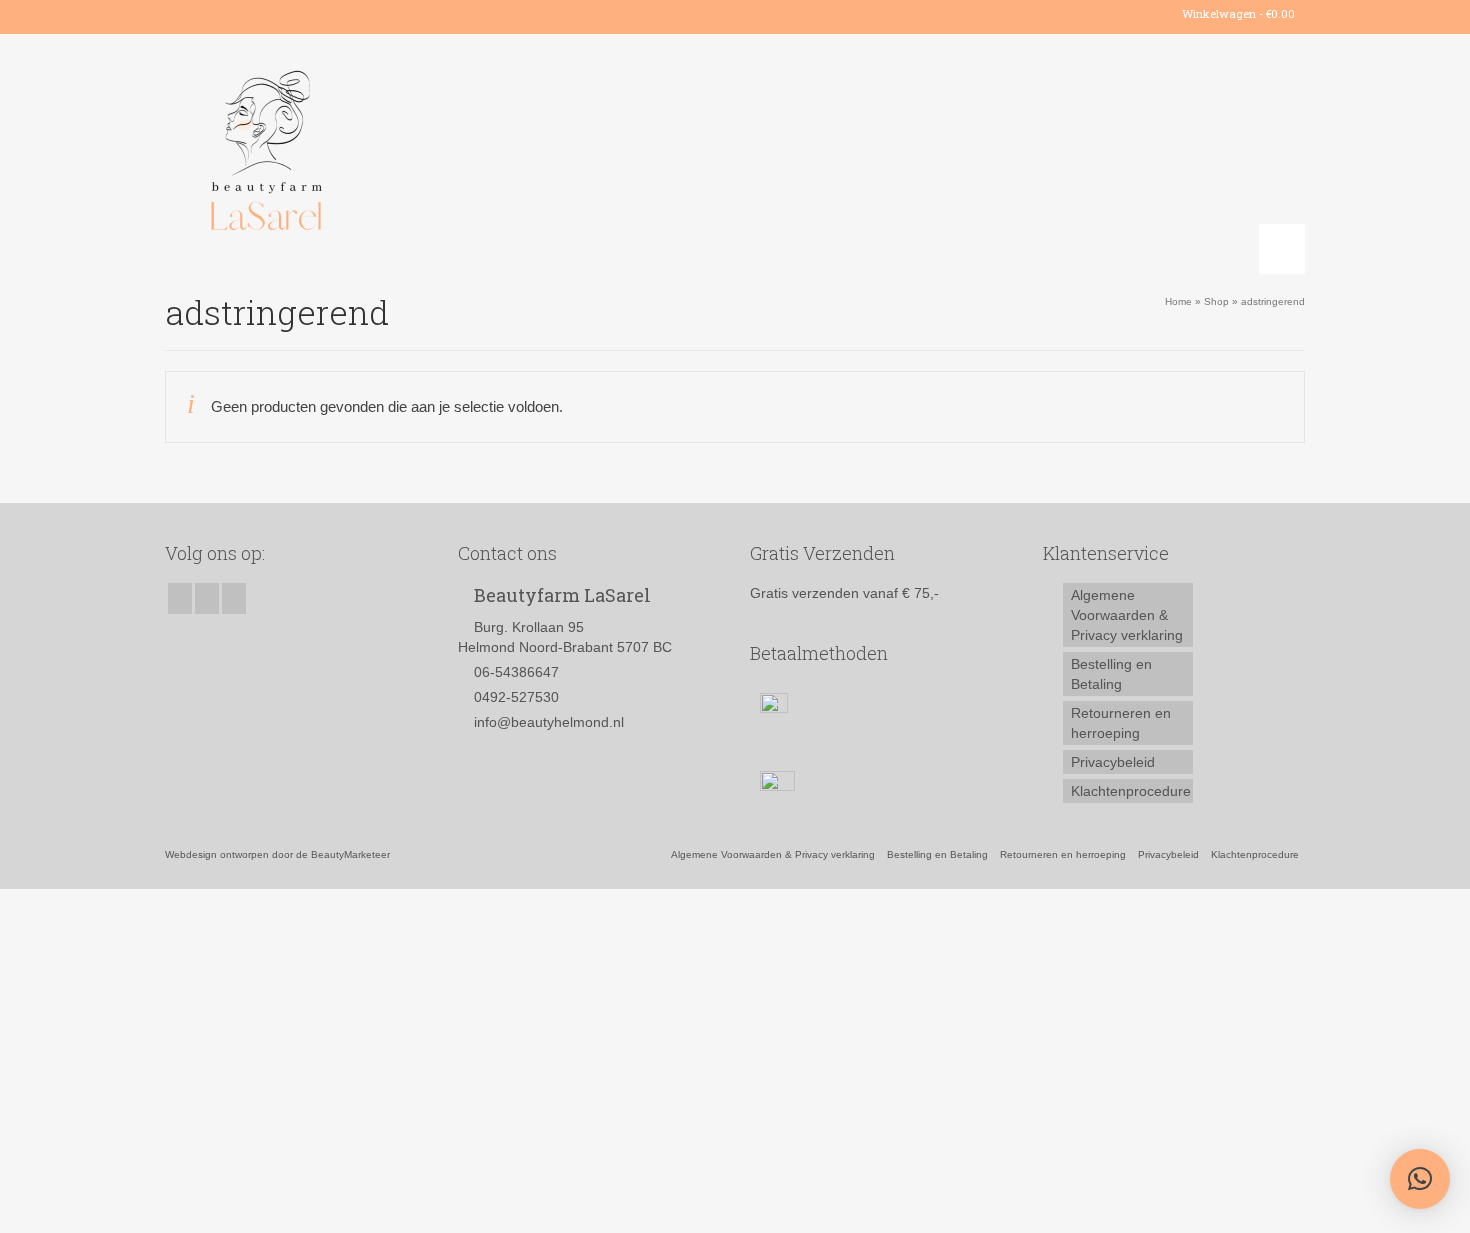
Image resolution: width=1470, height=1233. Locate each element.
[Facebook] (179, 14)
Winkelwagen (1237, 13)
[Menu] (1282, 249)
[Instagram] (208, 14)
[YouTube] (237, 14)
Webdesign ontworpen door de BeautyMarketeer (277, 854)
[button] (1420, 1179)
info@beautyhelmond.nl (549, 722)
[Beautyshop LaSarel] (345, 154)
